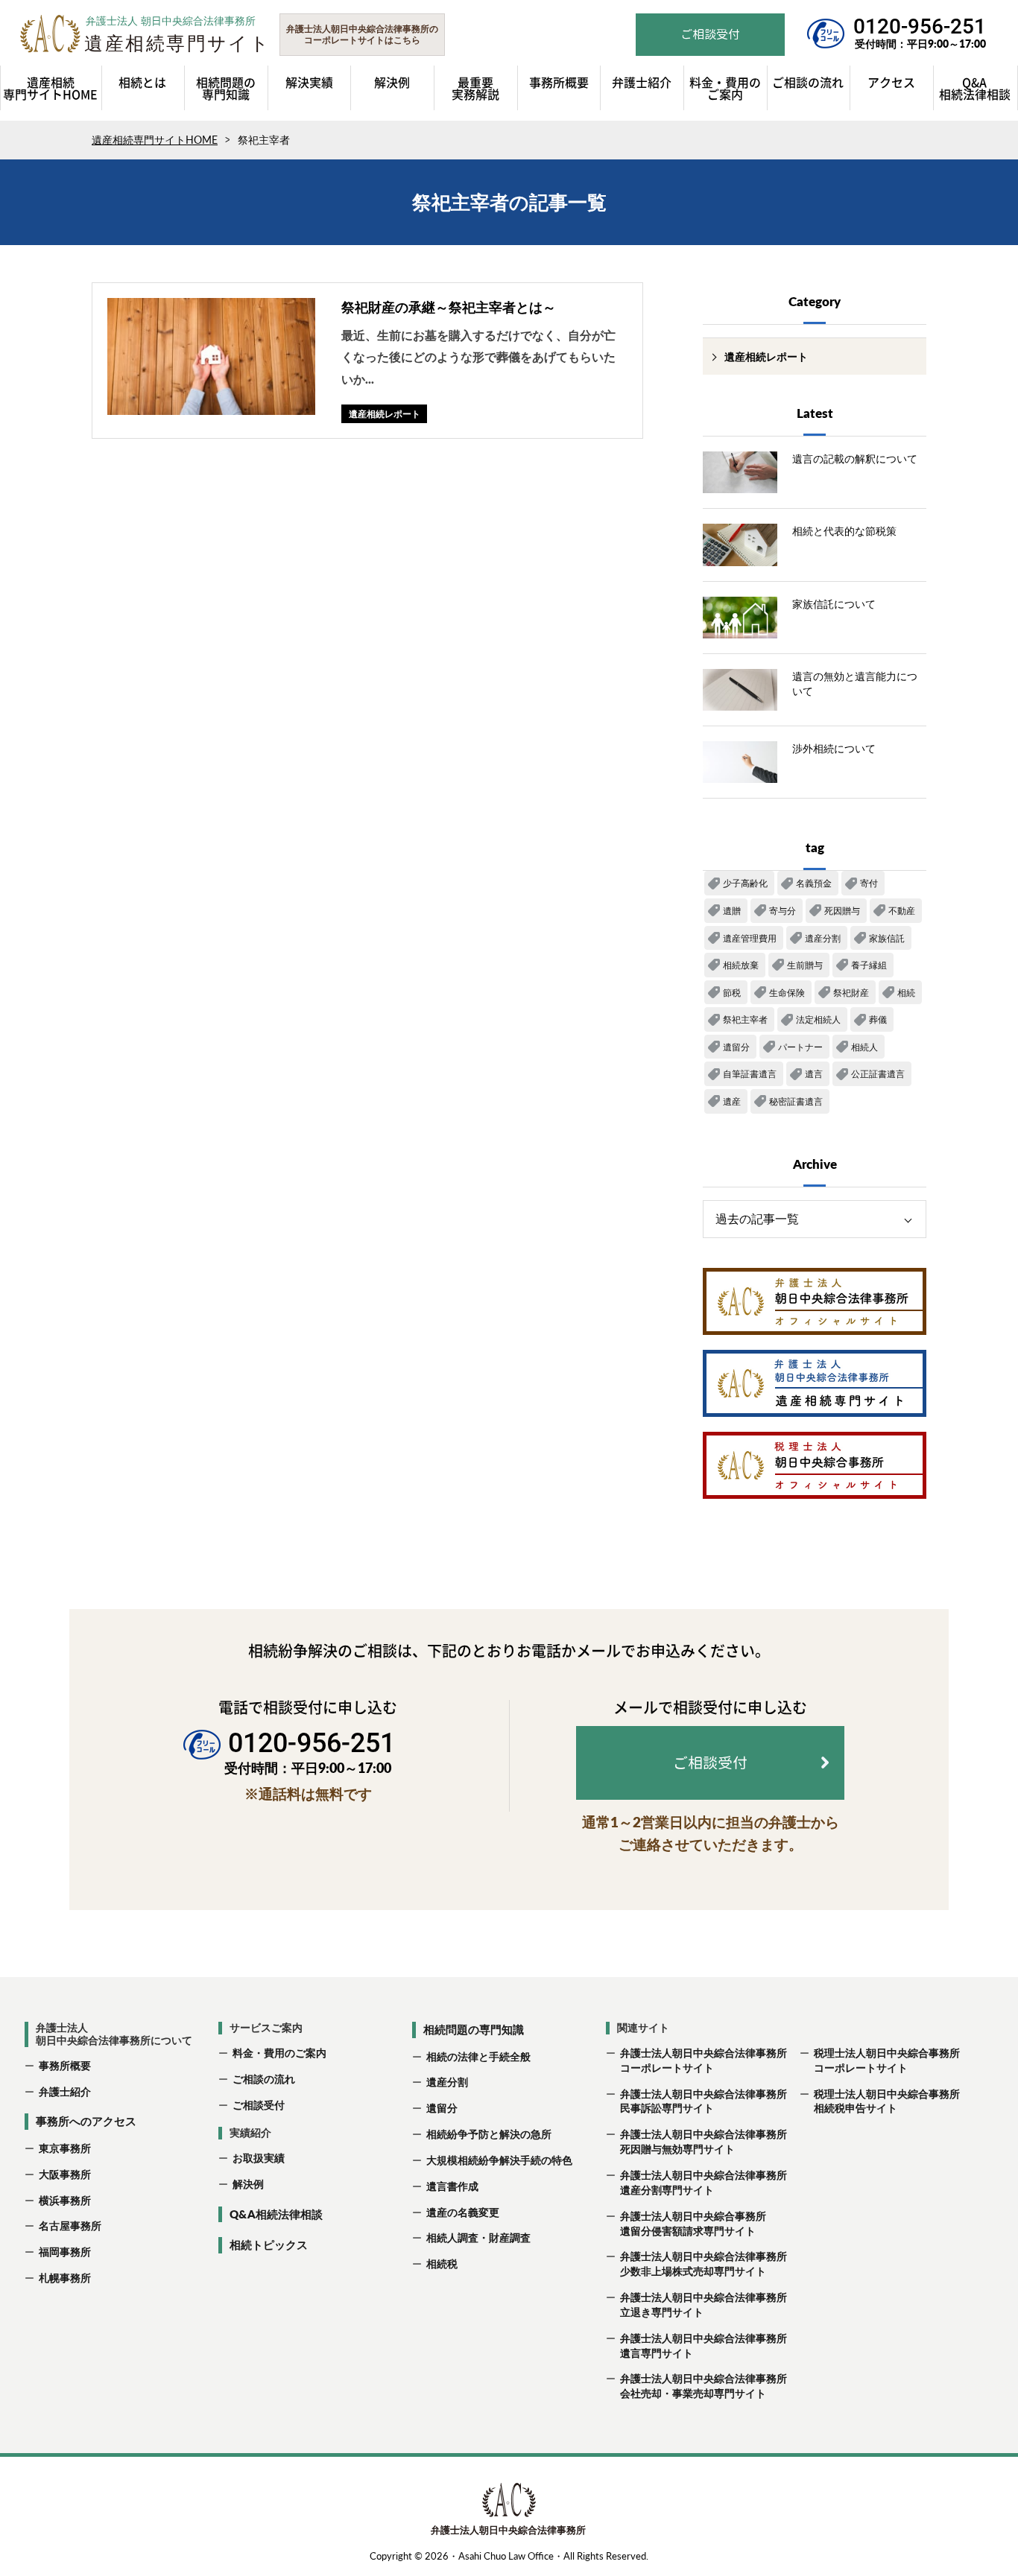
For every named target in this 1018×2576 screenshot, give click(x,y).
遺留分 (736, 1047)
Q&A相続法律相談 (276, 2214)
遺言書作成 (452, 2186)
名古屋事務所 (70, 2226)
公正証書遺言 (878, 1074)
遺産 (732, 1101)
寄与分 (783, 911)
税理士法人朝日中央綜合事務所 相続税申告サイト (886, 2101)
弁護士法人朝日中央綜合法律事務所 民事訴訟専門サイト (702, 2101)
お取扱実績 (259, 2158)
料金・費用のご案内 (279, 2053)
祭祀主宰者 (745, 1019)
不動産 (902, 911)
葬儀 (878, 1019)
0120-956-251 (920, 26)
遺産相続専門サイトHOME (155, 140)
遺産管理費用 (750, 938)
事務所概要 (65, 2065)
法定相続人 (818, 1019)
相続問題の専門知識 (474, 2029)
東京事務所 (65, 2148)
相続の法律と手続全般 (478, 2056)
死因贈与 (842, 911)
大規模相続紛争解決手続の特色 (499, 2160)
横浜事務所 (65, 2200)
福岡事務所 (65, 2252)
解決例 (248, 2184)
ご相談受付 (259, 2105)
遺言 (814, 1074)
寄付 (869, 883)
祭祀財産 (851, 993)
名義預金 (814, 883)
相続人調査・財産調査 (478, 2237)
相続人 (864, 1047)
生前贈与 (805, 965)
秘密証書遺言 (796, 1101)
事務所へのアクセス (86, 2121)
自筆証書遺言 (750, 1074)
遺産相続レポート (766, 356)
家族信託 (887, 938)
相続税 (442, 2263)
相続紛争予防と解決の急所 (489, 2134)
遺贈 (732, 911)
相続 (906, 993)
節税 (732, 993)
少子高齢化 (745, 883)
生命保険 (787, 993)
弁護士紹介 (65, 2091)
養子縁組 (869, 965)
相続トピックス (269, 2245)
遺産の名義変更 (463, 2212)
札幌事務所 (65, 2278)
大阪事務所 (65, 2174)
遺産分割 (823, 938)
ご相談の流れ (264, 2079)
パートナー (800, 1047)
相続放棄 (741, 965)
